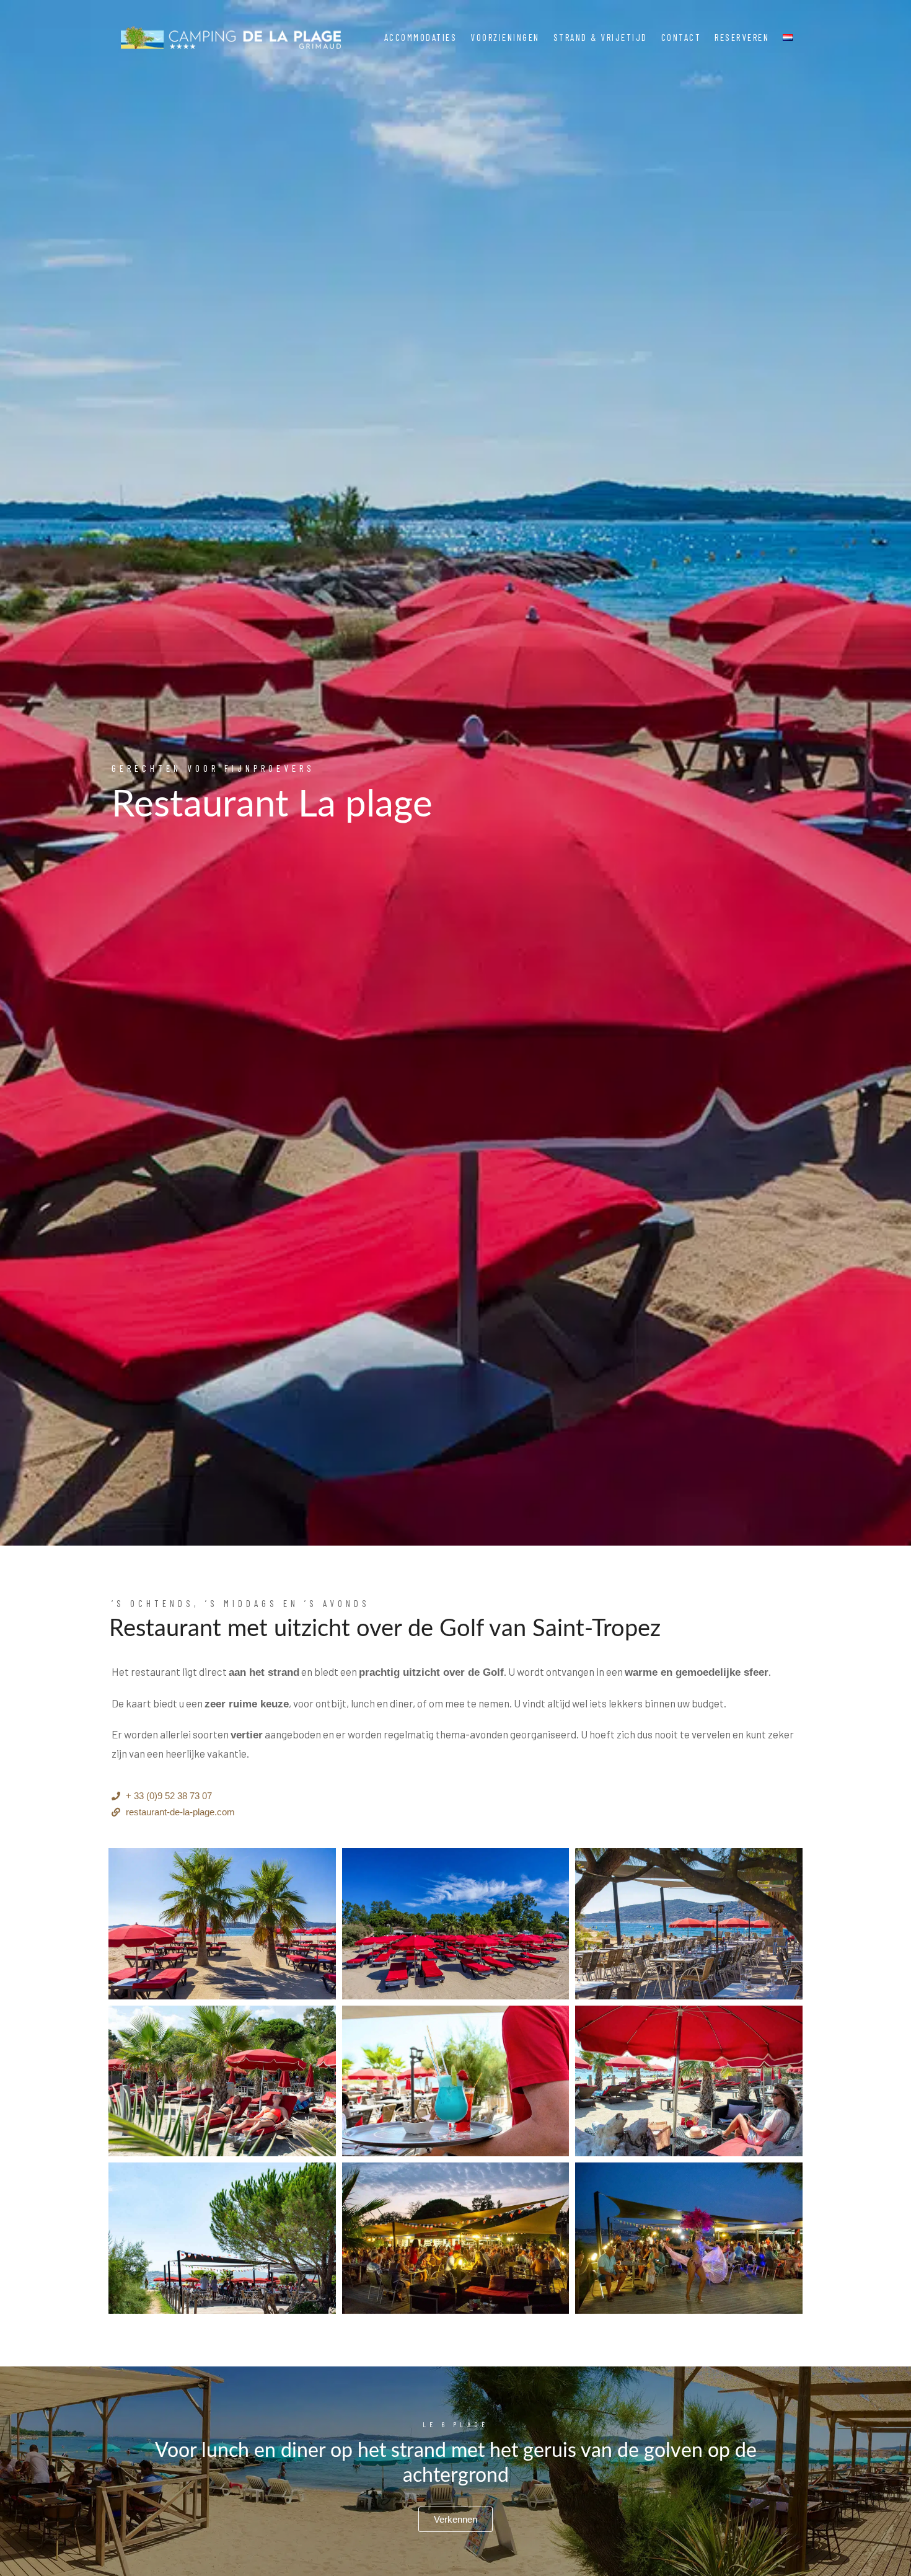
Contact (681, 37)
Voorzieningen (505, 37)
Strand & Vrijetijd (601, 37)
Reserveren (742, 37)
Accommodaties (421, 37)
